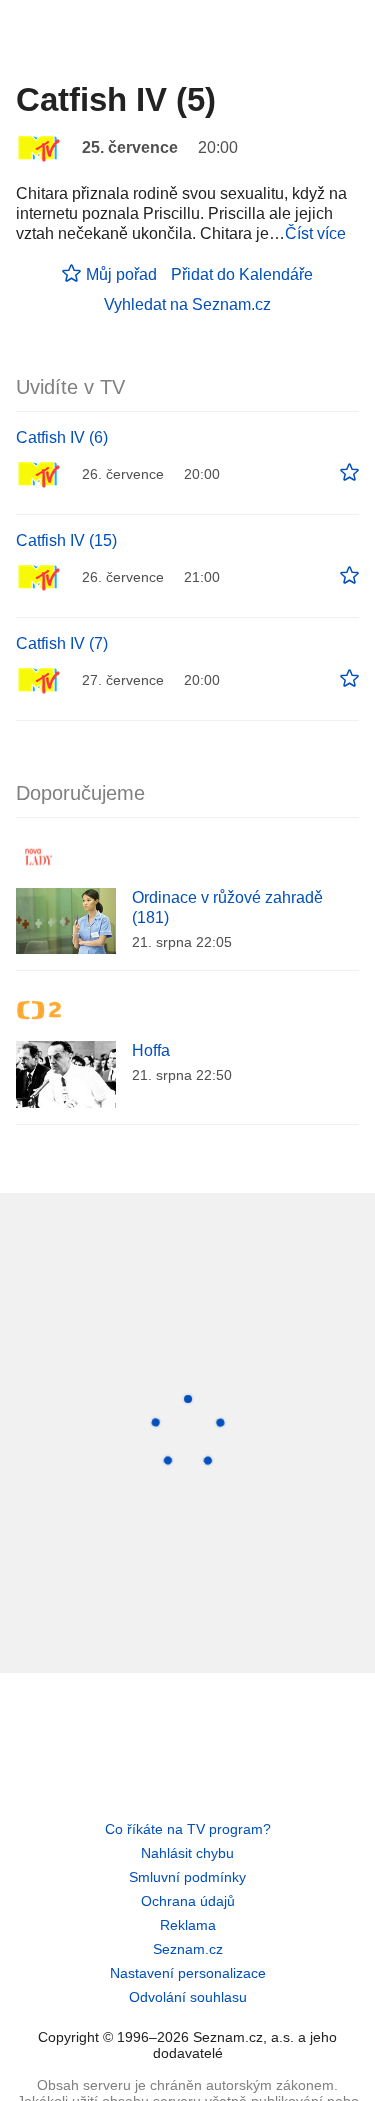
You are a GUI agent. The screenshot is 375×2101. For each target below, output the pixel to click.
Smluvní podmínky (187, 1877)
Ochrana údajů (188, 1901)
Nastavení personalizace (188, 1973)
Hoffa (151, 1050)
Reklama (188, 1925)
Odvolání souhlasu (188, 1997)
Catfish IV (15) (66, 540)
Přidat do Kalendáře (242, 274)
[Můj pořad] (349, 473)
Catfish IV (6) (62, 437)
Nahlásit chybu (187, 1853)
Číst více (315, 233)
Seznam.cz (188, 1949)
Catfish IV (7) (62, 643)
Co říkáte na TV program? (188, 1829)
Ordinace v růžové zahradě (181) (227, 907)
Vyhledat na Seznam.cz (187, 304)
